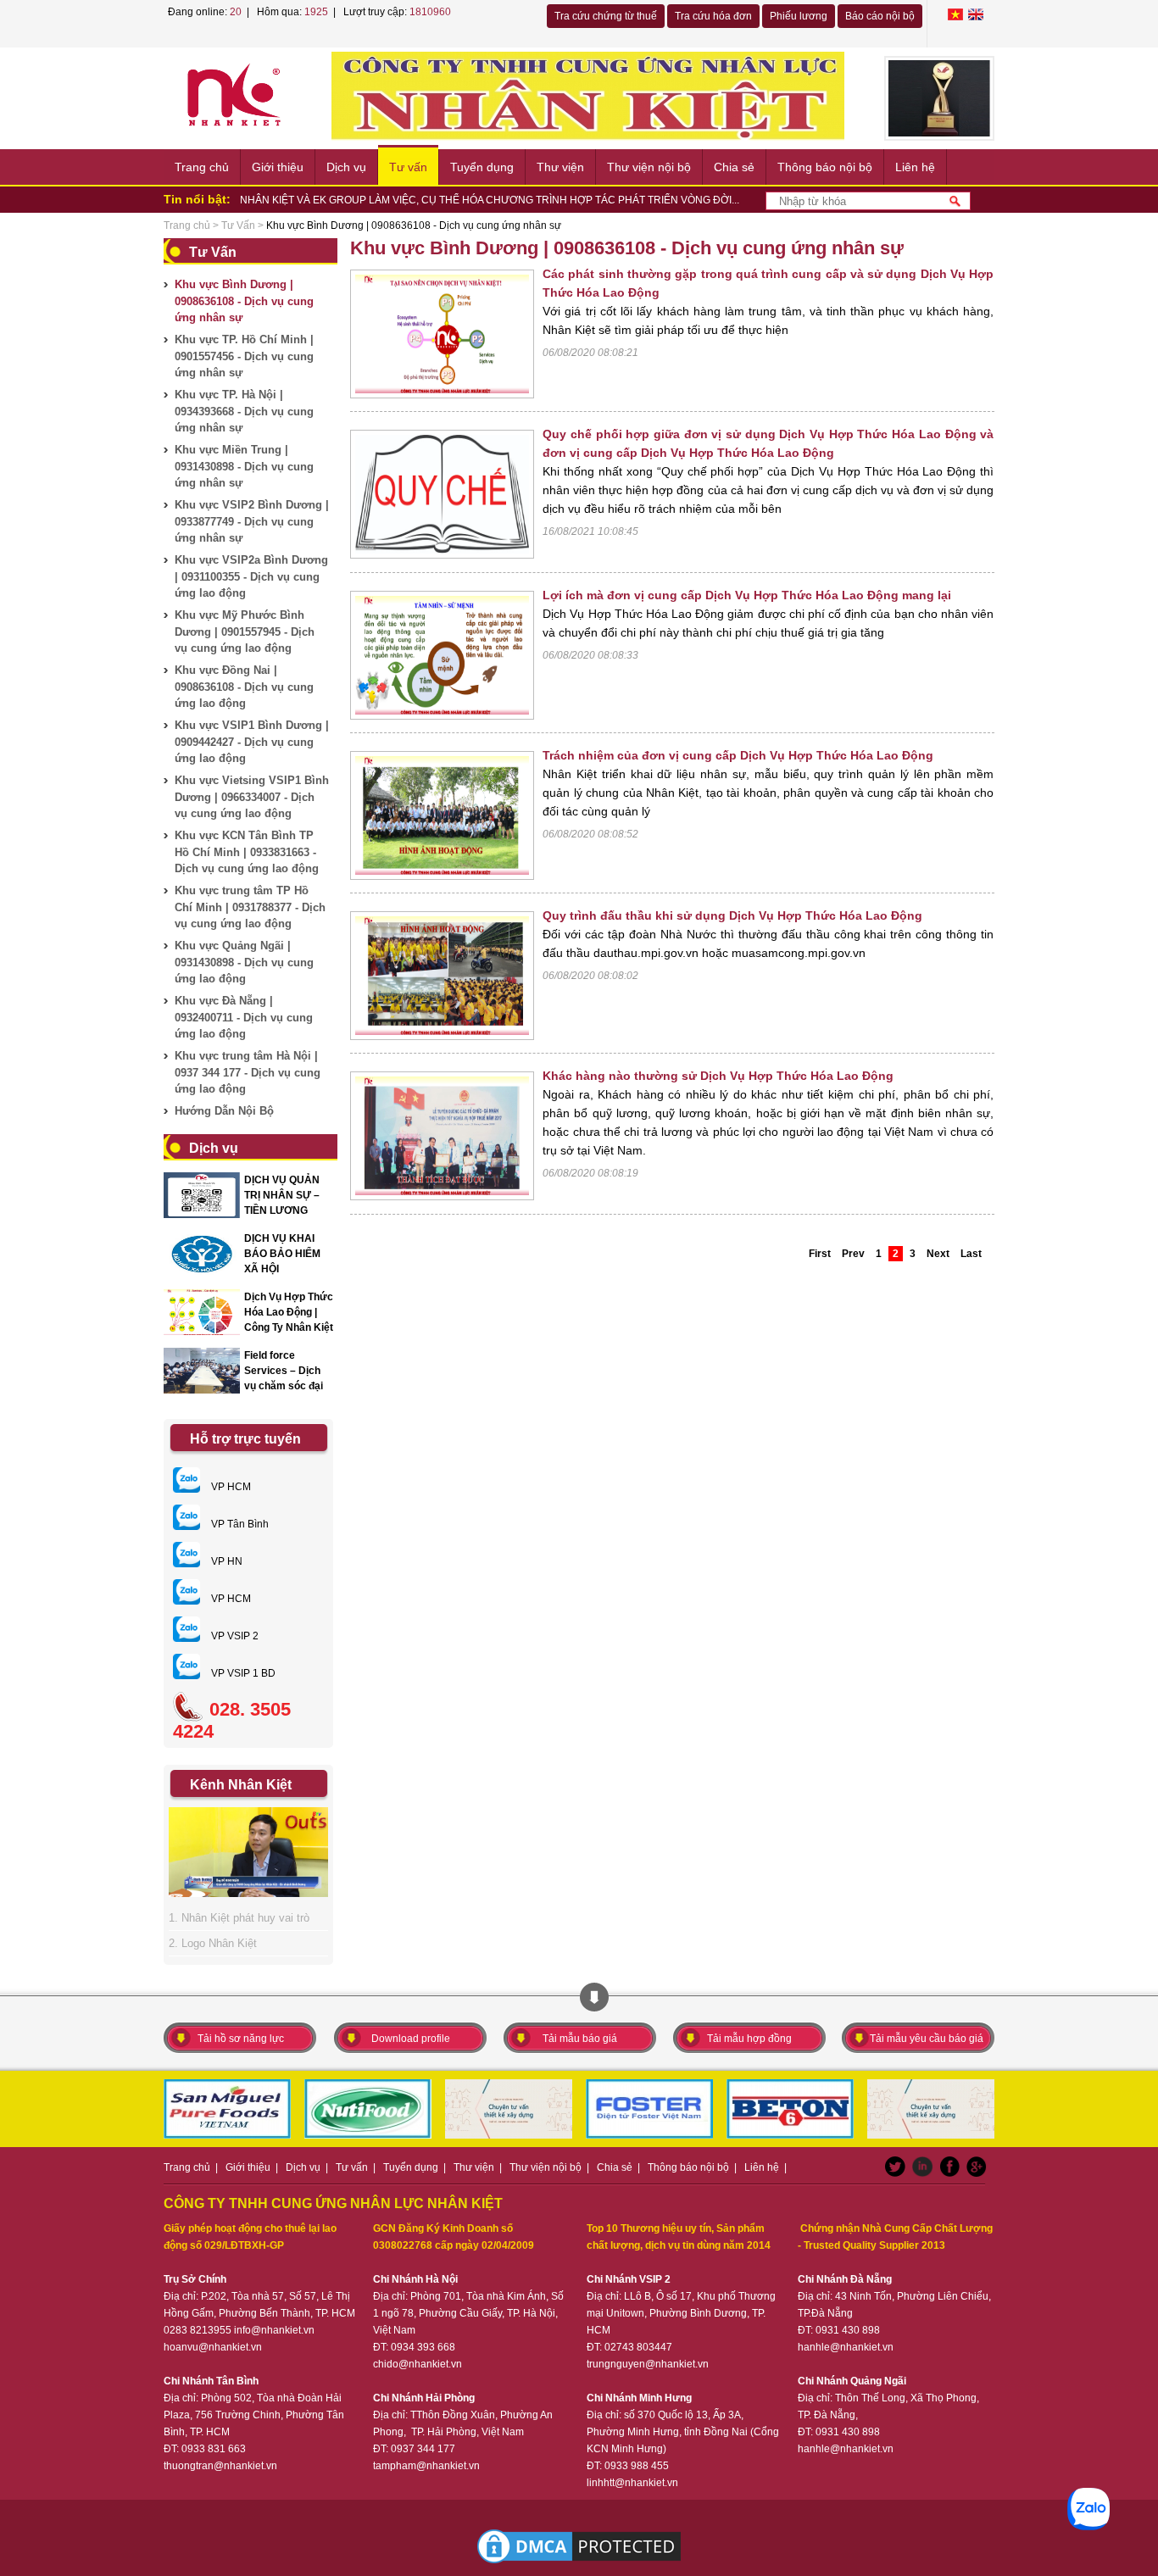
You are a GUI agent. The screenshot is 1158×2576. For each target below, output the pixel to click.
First (820, 1254)
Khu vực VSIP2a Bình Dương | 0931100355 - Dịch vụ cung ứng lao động (251, 576)
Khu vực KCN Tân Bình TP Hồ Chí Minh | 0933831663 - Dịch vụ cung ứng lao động (247, 852)
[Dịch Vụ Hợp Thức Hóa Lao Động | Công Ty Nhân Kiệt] (202, 1312)
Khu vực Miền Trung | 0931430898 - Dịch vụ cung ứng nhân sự (244, 466)
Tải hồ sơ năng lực (241, 2039)
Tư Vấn (238, 225)
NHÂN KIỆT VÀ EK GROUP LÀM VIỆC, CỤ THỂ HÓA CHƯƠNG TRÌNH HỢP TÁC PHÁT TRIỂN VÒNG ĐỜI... (490, 200)
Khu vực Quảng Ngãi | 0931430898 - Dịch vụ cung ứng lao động (244, 962)
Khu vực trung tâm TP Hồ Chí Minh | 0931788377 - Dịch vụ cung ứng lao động (250, 907)
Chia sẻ (734, 167)
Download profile (411, 2039)
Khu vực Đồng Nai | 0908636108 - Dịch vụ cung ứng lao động (244, 687)
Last (971, 1254)
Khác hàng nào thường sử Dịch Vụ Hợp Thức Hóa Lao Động (718, 1076)
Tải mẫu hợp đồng (749, 2039)
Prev (853, 1254)
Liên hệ (915, 167)
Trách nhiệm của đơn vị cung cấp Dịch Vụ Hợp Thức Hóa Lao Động (738, 755)
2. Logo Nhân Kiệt (213, 1943)
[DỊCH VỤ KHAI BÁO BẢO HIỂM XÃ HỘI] (202, 1254)
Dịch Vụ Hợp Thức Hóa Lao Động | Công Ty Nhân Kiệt (289, 1312)
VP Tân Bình (239, 1524)
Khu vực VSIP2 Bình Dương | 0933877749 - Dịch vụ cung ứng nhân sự (252, 521)
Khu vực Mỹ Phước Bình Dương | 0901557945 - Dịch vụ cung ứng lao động (245, 631)
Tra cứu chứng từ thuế (606, 16)
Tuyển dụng (482, 167)
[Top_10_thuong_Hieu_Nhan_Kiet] (939, 98)
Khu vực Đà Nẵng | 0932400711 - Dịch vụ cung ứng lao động (244, 1017)
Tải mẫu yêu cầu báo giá (927, 2039)
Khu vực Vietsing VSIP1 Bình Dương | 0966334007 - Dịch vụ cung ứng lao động (252, 797)
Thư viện (560, 167)
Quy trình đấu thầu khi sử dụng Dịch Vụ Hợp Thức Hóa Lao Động (732, 915)
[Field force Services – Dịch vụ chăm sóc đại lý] (202, 1371)
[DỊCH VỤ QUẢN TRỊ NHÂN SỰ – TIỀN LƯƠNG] (202, 1195)
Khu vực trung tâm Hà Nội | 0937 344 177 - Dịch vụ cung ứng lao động (248, 1072)
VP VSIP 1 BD (242, 1673)
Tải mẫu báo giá (580, 2039)
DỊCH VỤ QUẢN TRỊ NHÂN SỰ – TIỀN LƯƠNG (282, 1195)
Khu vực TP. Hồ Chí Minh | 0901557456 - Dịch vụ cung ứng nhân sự (244, 356)
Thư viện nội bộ (649, 167)
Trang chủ (202, 167)
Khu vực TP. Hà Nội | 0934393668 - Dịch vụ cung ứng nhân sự (244, 411)
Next (938, 1254)
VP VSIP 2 (234, 1636)
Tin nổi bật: (197, 199)
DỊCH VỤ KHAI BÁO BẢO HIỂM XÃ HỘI (282, 1254)
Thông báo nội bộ (825, 167)
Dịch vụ (346, 167)
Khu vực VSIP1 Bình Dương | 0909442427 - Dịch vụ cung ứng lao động (252, 742)
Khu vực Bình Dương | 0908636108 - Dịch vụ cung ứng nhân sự (244, 301)
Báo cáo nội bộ (880, 16)
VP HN (225, 1561)
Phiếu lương (799, 16)
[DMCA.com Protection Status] (579, 2546)
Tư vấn (408, 167)
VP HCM (230, 1487)
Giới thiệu (278, 167)
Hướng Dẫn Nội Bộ (224, 1111)
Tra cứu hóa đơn (713, 16)
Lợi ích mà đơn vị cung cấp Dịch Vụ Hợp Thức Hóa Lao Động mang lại (747, 595)
